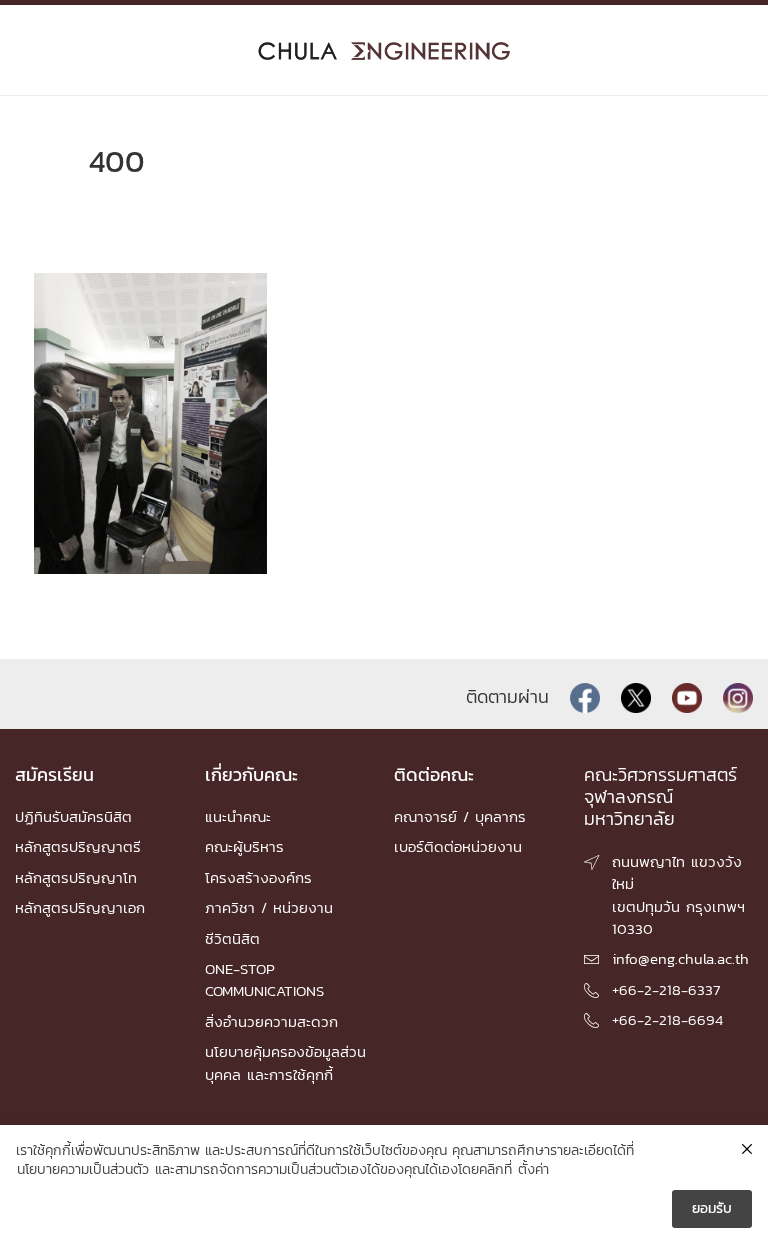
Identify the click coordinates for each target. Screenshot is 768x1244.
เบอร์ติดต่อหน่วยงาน (458, 846)
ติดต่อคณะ (434, 774)
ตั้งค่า (533, 1170)
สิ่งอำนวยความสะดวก (271, 1021)
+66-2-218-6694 (667, 1019)
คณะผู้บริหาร (244, 846)
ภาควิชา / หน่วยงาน (269, 907)
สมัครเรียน (54, 774)
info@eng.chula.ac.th (680, 958)
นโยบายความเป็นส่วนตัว (83, 1170)
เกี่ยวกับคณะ (251, 774)
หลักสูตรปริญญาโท (76, 877)
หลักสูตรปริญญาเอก (80, 907)
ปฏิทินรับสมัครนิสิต (73, 816)
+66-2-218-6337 (666, 989)
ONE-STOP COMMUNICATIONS (264, 979)
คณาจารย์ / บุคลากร (460, 816)
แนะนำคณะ (238, 816)
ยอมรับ (712, 1208)
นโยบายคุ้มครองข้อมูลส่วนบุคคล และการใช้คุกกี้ (285, 1062)
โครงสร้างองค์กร (258, 877)
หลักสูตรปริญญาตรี (78, 846)
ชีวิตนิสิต (232, 938)
